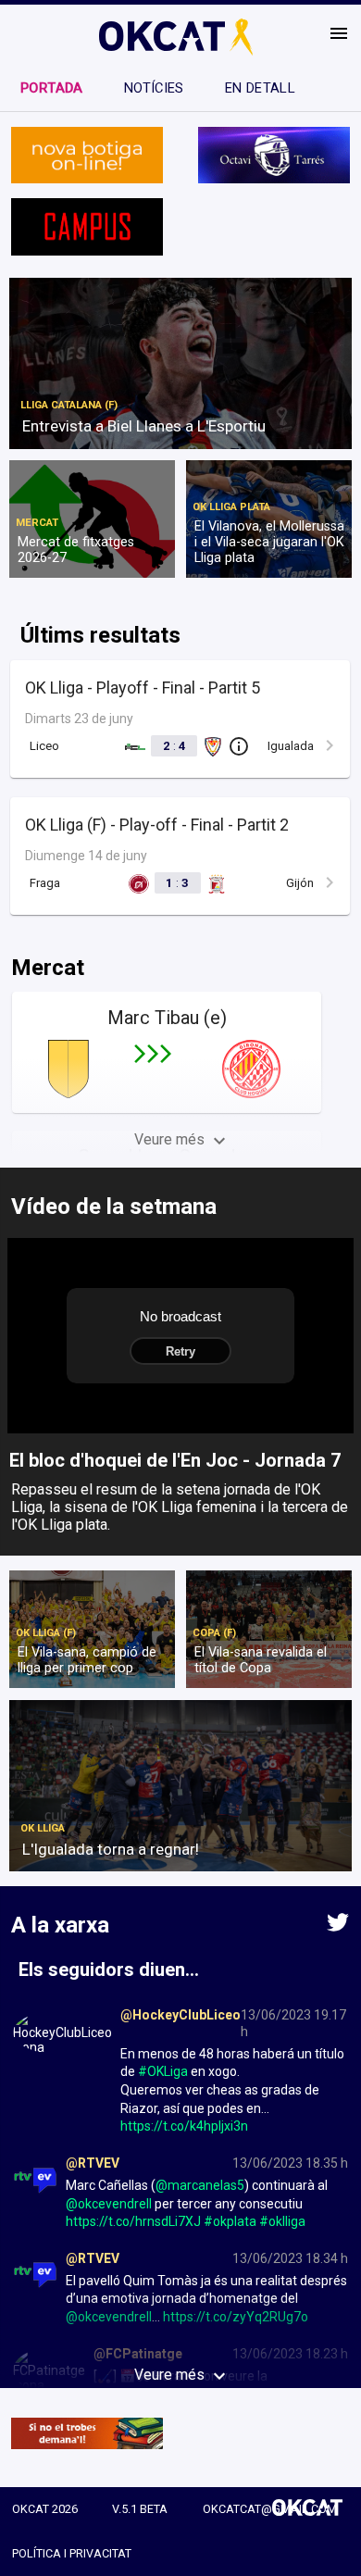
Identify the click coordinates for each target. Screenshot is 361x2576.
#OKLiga (163, 2071)
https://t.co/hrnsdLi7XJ (133, 2221)
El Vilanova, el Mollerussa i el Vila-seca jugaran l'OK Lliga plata (269, 542)
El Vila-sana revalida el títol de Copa (261, 1660)
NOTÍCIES (154, 88)
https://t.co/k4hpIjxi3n (184, 2126)
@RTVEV (93, 2163)
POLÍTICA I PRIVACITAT (72, 2554)
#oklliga (282, 2221)
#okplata (230, 2221)
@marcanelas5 (200, 2185)
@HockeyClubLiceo (180, 2015)
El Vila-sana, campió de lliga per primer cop (87, 1660)
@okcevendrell (109, 2204)
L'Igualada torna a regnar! (111, 1849)
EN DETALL (260, 88)
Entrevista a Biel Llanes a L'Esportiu (144, 426)
